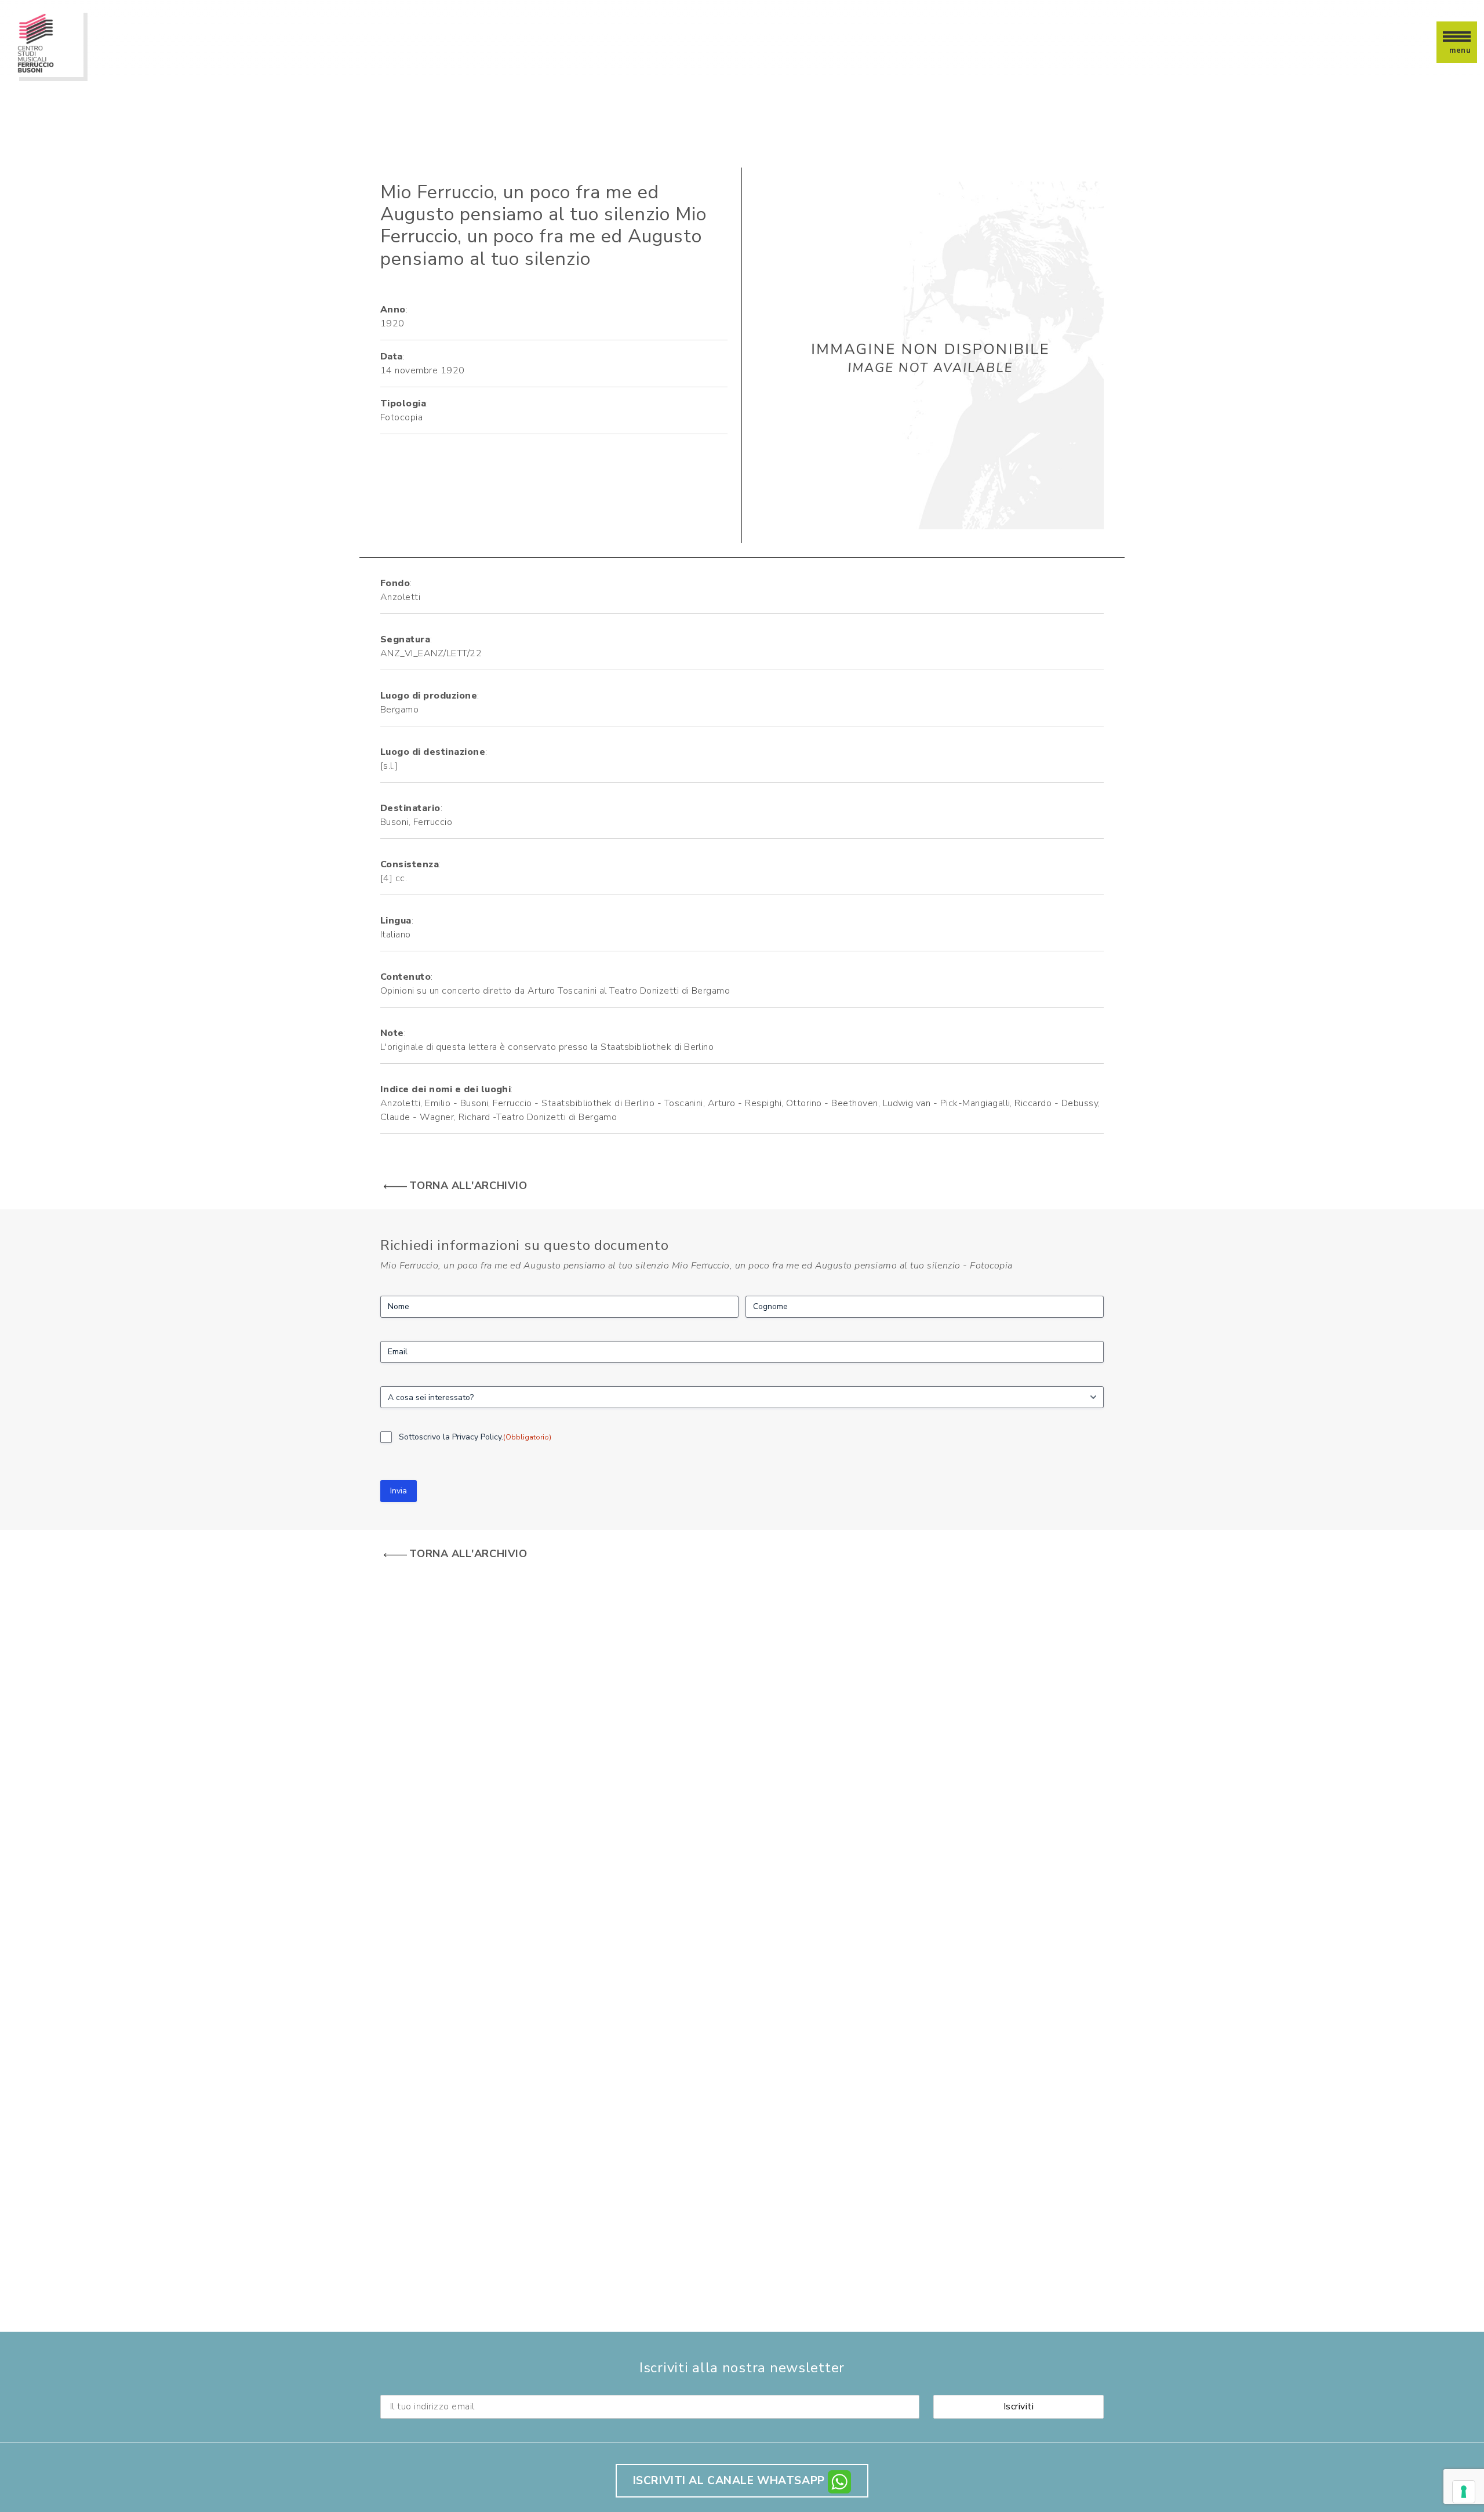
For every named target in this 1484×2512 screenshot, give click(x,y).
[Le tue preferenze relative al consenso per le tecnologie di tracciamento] (1464, 2492)
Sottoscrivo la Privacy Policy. (475, 1437)
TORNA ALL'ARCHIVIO (468, 1186)
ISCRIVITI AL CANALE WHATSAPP (731, 2481)
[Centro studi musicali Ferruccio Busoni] (49, 42)
